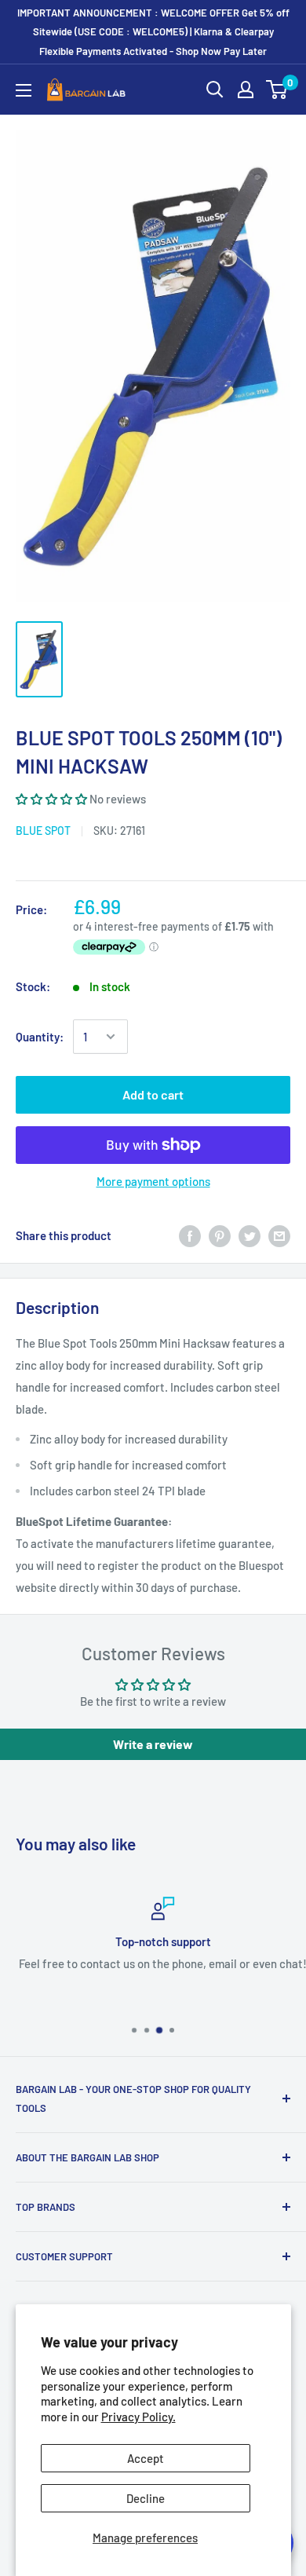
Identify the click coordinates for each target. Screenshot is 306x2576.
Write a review (153, 1744)
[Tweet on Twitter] (250, 1235)
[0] (277, 90)
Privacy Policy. (138, 2417)
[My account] (246, 90)
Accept (146, 2458)
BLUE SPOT (43, 831)
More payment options (153, 1181)
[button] (51, 799)
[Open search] (215, 90)
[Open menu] (24, 90)
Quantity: (40, 1037)
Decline (146, 2498)
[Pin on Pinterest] (220, 1235)
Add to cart (153, 1094)
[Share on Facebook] (190, 1235)
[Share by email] (279, 1235)
